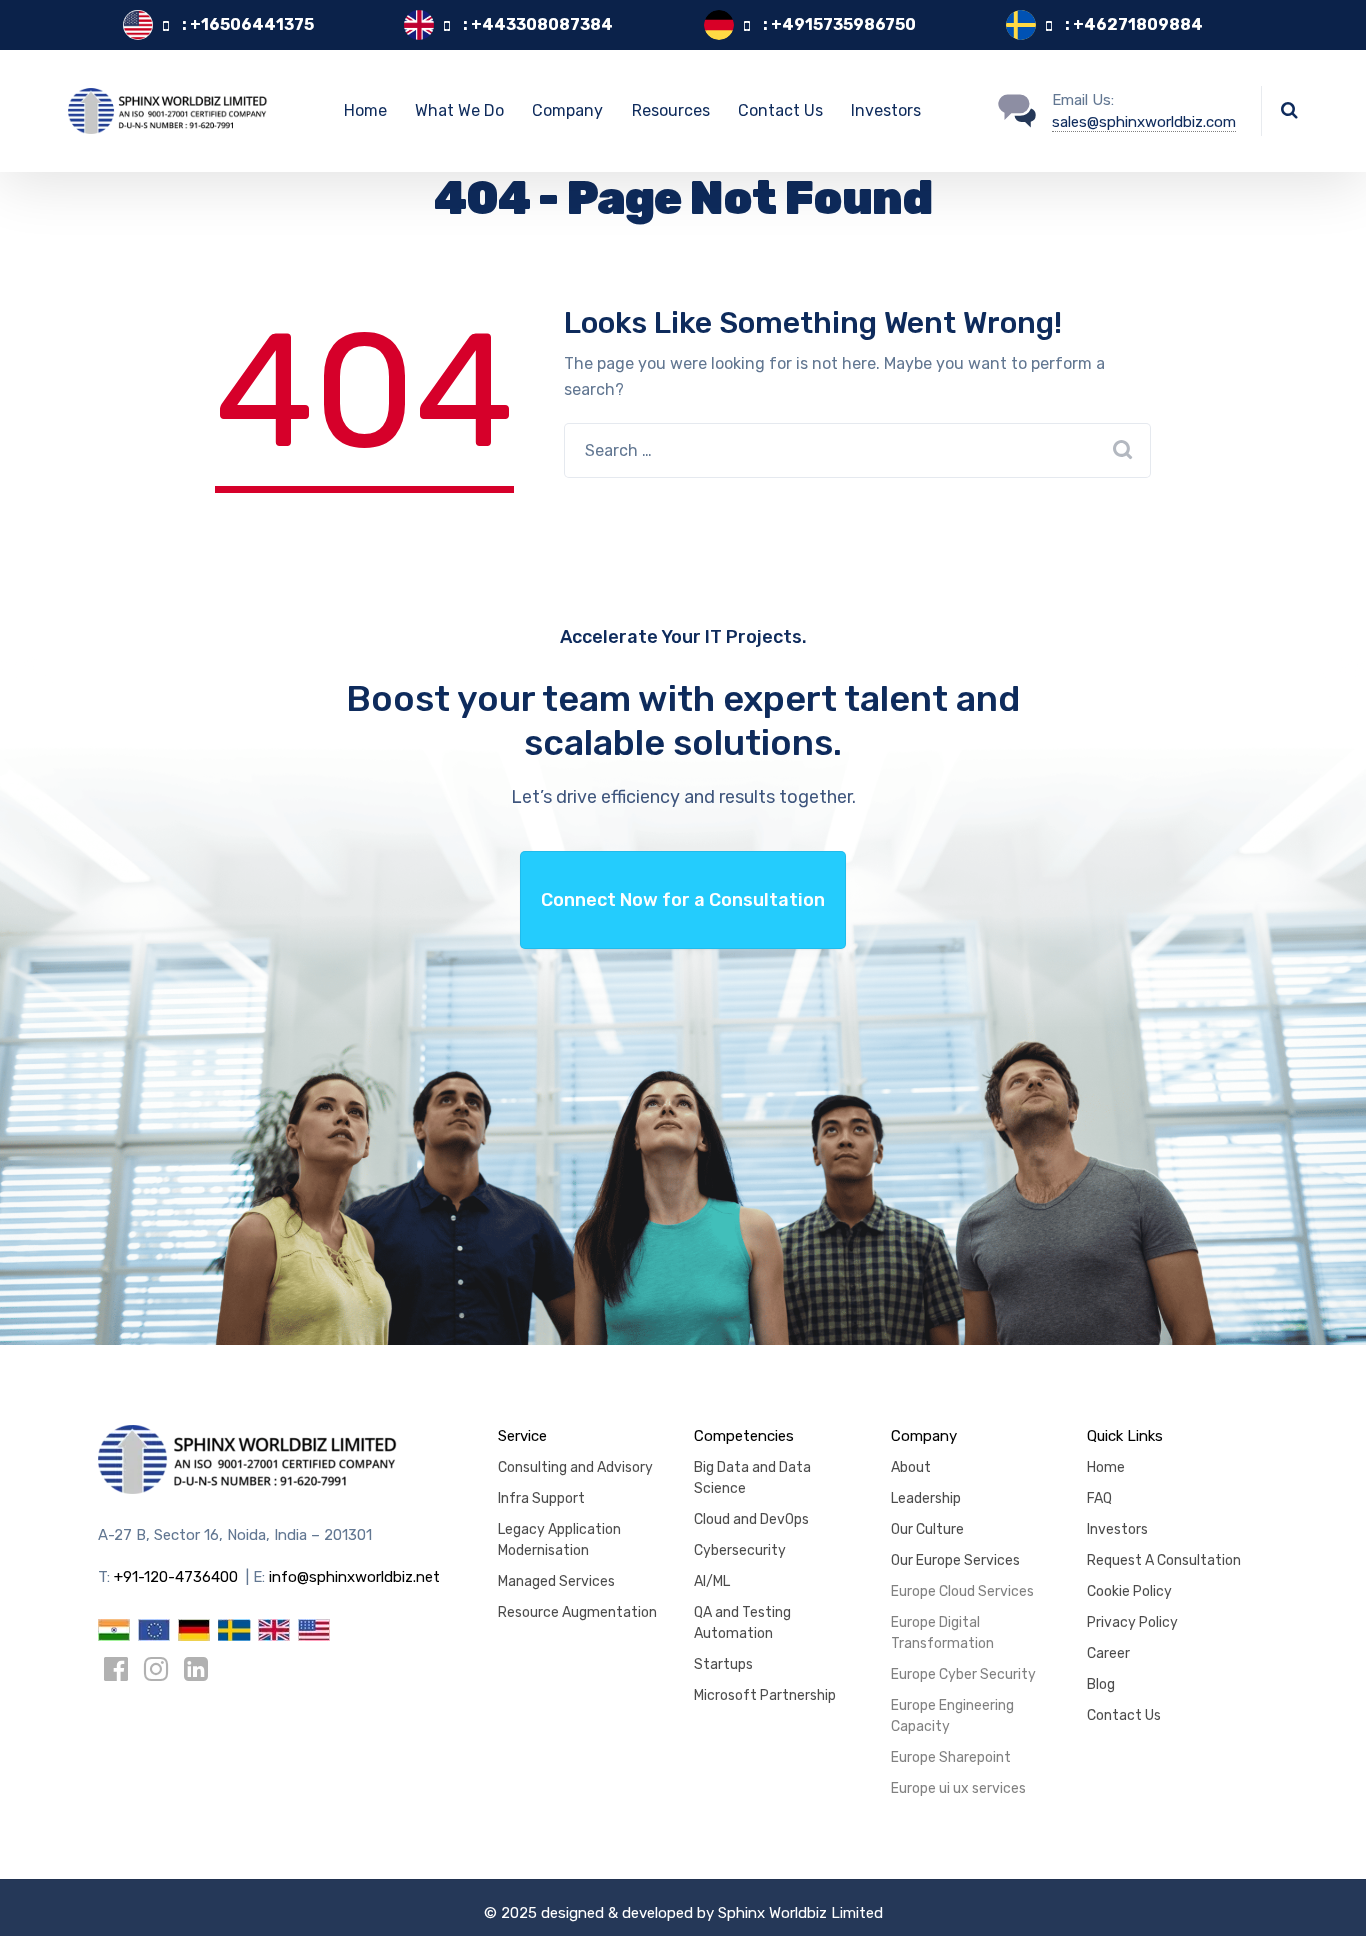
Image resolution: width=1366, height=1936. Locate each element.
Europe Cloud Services (962, 1591)
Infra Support (541, 1498)
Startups (723, 1664)
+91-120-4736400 (176, 1577)
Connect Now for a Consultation (683, 900)
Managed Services (556, 1581)
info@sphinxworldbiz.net (354, 1577)
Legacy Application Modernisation (559, 1540)
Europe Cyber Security (963, 1674)
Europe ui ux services (958, 1788)
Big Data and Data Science (752, 1478)
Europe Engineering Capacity (952, 1716)
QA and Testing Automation (742, 1623)
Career (1108, 1653)
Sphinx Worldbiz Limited (800, 1913)
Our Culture (927, 1529)
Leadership (926, 1498)
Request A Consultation (1164, 1560)
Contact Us (780, 110)
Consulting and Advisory (575, 1467)
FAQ (1099, 1498)
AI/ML (712, 1581)
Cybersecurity (740, 1550)
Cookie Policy (1129, 1591)
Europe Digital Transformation (942, 1633)
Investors (886, 110)
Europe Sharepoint (951, 1757)
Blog (1101, 1684)
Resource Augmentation (577, 1612)
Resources (671, 110)
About (911, 1467)
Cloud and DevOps (751, 1519)
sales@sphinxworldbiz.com (1144, 122)
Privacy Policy (1132, 1622)
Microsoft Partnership (765, 1695)
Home (365, 110)
